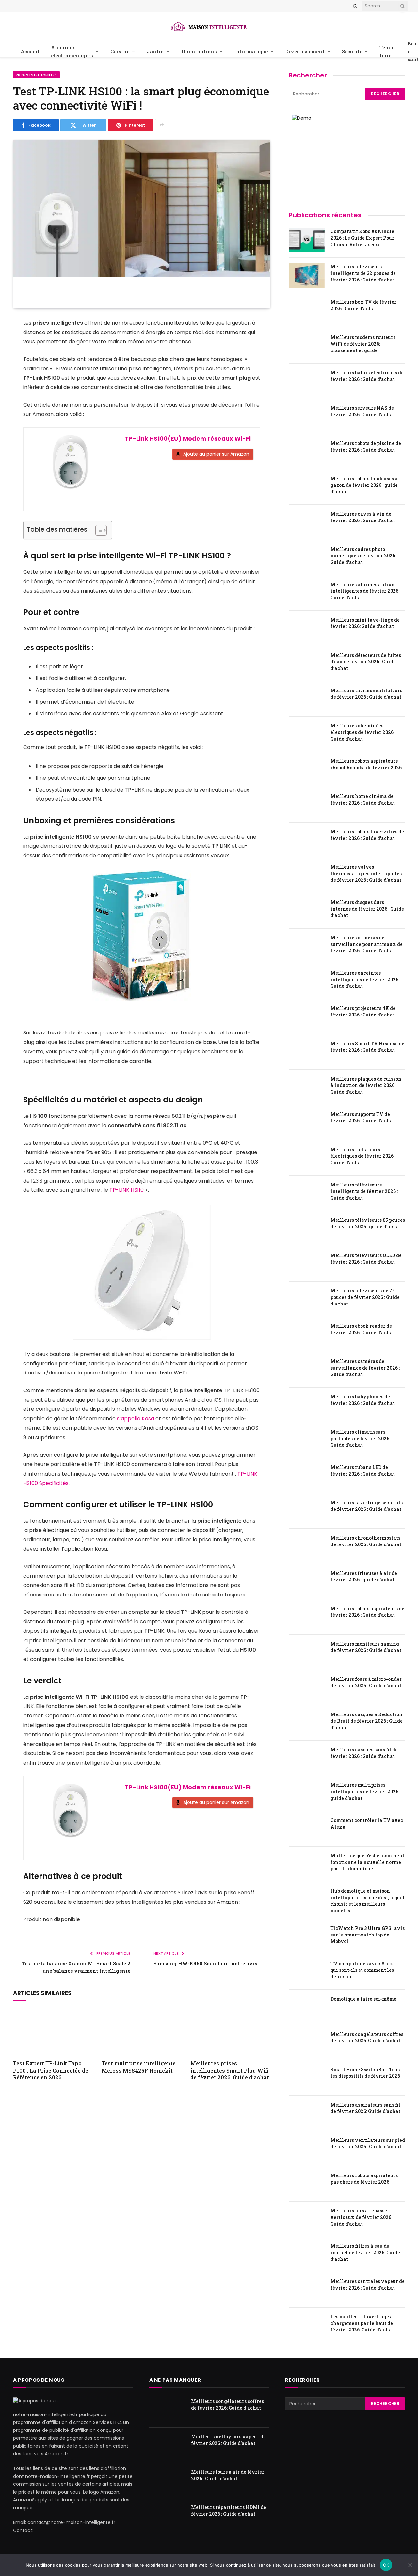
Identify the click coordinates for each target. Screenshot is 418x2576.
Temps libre (388, 51)
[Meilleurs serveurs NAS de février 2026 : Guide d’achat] (307, 417)
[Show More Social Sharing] (162, 125)
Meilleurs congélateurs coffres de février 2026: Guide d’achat (367, 2037)
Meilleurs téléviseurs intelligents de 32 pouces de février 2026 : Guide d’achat (363, 273)
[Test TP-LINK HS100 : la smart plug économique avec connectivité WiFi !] (142, 224)
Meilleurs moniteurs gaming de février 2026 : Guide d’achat (366, 1647)
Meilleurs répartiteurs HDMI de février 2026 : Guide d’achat (229, 2510)
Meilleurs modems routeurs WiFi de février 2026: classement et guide (363, 344)
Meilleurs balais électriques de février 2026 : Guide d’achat (367, 376)
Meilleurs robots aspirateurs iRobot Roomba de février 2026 (366, 764)
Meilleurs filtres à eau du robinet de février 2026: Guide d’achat (365, 2252)
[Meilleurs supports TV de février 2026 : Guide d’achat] (307, 1123)
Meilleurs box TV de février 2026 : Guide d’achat (363, 305)
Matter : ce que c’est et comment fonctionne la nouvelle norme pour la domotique (367, 1862)
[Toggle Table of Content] (98, 530)
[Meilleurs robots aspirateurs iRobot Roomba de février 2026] (307, 770)
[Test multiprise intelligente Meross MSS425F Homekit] (142, 2032)
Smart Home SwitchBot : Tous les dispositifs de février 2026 (365, 2073)
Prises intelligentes (36, 75)
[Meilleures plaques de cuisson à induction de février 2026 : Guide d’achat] (307, 1087)
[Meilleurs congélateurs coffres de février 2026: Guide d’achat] (307, 2043)
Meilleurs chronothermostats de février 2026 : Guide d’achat (366, 1541)
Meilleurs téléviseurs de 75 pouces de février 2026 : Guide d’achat (365, 1297)
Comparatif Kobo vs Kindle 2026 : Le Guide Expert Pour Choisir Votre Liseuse (362, 238)
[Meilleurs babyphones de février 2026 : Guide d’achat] (307, 1405)
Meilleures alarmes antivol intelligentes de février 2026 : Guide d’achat (365, 591)
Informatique (251, 51)
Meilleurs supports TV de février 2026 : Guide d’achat (363, 1117)
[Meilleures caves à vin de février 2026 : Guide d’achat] (307, 522)
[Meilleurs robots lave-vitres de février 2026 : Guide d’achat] (307, 840)
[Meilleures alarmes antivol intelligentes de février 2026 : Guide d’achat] (307, 593)
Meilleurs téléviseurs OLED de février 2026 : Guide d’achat (366, 1259)
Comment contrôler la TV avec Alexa (367, 1824)
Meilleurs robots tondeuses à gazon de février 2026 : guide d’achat (364, 485)
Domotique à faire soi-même (363, 1999)
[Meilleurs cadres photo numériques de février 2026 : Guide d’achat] (307, 558)
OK (386, 2565)
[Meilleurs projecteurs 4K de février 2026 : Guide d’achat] (307, 1017)
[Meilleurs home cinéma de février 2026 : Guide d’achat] (307, 805)
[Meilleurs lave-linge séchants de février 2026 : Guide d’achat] (307, 1511)
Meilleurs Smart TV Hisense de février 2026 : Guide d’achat (367, 1047)
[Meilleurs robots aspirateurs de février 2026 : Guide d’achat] (307, 1617)
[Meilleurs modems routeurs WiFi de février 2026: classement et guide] (307, 346)
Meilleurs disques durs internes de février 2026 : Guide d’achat (367, 909)
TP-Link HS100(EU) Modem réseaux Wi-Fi (188, 439)
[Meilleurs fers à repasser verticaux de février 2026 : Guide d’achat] (307, 2219)
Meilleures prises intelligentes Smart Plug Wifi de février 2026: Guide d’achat (230, 2070)
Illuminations (199, 51)
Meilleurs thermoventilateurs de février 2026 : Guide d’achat (366, 694)
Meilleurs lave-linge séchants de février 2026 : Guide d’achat (367, 1506)
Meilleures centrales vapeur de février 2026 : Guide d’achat (368, 2285)
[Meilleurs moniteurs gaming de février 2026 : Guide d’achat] (307, 1652)
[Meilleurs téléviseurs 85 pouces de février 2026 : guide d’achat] (307, 1229)
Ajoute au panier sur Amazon (216, 454)
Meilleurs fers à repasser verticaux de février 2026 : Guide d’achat (362, 2217)
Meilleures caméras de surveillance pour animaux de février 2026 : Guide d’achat (367, 944)
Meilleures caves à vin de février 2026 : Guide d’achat (363, 517)
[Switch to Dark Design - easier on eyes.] (355, 6)
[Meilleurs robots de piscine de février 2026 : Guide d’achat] (307, 452)
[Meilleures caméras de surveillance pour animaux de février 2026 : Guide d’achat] (307, 946)
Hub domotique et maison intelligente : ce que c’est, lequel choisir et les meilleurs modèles (368, 1901)
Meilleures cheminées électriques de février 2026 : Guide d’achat (363, 732)
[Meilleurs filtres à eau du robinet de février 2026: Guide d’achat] (307, 2255)
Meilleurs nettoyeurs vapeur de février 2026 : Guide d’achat (228, 2440)
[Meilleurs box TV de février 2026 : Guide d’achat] (307, 311)
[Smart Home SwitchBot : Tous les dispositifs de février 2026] (307, 2078)
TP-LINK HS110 (127, 1190)
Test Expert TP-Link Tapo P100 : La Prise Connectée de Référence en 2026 (51, 2070)
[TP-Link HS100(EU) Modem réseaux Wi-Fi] (71, 467)
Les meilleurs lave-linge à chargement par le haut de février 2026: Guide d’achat (362, 2323)
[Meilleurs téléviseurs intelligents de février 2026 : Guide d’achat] (307, 1193)
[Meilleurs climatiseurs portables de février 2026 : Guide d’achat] (307, 1441)
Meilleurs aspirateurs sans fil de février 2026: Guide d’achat (365, 2108)
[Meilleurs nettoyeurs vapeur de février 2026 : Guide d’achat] (167, 2445)
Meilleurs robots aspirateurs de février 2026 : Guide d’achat (367, 1612)
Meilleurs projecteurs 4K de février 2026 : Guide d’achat (363, 1011)
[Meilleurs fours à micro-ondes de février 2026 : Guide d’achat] (307, 1688)
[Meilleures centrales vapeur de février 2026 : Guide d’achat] (307, 2290)
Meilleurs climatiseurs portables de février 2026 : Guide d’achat (361, 1438)
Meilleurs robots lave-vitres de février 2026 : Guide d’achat (367, 835)
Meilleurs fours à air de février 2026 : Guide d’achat (228, 2475)
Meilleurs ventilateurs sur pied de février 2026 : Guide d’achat (368, 2143)
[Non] (410, 2565)
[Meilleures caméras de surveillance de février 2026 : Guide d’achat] (307, 1370)
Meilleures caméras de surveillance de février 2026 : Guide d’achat (365, 1368)
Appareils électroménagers (72, 51)
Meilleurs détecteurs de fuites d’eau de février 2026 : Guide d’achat (366, 662)
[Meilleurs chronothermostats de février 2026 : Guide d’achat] (307, 1546)
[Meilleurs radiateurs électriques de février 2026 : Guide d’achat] (307, 1158)
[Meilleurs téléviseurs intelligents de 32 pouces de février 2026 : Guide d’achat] (307, 275)
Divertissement (305, 51)
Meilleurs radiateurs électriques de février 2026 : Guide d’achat (363, 1156)
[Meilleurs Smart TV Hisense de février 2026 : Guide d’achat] (307, 1052)
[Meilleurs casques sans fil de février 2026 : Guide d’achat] (307, 1758)
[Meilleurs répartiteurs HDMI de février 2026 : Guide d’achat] (167, 2516)
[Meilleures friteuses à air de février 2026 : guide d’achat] (307, 1582)
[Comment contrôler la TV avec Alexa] (307, 1829)
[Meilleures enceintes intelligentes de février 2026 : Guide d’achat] (307, 981)
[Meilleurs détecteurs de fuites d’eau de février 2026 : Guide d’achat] (307, 664)
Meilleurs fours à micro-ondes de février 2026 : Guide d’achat (366, 1682)
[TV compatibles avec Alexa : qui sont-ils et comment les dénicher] (307, 1972)
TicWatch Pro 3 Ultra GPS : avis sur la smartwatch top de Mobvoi (368, 1935)
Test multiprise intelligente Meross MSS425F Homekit (139, 2067)
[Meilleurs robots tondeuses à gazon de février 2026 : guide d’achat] (307, 487)
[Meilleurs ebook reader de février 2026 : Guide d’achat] (307, 1335)
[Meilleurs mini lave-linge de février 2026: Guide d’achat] (307, 628)
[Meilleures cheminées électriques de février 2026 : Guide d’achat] (307, 734)
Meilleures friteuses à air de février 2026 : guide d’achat (364, 1576)
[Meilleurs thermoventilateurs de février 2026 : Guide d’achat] (307, 699)
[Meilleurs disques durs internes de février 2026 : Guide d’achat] (307, 911)
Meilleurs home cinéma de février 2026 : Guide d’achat (363, 800)
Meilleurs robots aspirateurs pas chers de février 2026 (364, 2179)
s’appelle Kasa (135, 1418)
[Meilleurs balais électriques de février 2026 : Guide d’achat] (307, 381)
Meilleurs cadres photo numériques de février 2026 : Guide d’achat (364, 556)
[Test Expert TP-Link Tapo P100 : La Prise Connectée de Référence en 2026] (53, 2032)
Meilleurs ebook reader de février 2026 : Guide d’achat (363, 1329)
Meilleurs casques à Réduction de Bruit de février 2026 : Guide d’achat (367, 1721)
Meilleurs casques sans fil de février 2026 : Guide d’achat (364, 1753)
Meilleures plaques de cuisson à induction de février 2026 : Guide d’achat (366, 1085)
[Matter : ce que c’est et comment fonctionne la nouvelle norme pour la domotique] (307, 1864)
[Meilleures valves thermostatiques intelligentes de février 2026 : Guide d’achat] (307, 876)
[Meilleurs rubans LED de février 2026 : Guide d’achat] (307, 1476)
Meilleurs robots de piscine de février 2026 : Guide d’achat (366, 446)
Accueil (30, 51)
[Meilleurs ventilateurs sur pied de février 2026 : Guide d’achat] (307, 2149)
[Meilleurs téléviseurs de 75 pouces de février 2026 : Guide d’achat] (307, 1299)
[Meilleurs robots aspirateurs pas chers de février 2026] (307, 2184)
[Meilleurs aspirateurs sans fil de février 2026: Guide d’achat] (307, 2113)
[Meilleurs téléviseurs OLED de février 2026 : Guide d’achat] (307, 1264)
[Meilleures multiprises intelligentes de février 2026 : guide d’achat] (307, 1794)
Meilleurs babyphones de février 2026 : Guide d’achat (363, 1400)
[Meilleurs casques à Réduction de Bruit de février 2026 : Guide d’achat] (307, 1723)
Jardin (155, 51)
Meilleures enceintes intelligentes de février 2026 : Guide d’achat (365, 979)
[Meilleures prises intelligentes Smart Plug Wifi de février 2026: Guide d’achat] (230, 2032)
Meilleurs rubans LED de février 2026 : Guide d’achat (363, 1470)
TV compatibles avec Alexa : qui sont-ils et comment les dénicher (364, 1970)
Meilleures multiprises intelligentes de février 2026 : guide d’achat (365, 1791)
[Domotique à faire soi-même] (307, 2007)
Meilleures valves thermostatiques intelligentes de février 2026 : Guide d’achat (366, 873)
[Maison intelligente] (209, 26)
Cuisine (120, 51)
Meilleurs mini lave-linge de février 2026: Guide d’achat (365, 623)
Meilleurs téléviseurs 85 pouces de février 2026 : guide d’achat (368, 1223)
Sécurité (352, 51)
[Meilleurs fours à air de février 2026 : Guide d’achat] (167, 2481)
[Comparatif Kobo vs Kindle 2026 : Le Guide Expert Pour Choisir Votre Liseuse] (307, 240)
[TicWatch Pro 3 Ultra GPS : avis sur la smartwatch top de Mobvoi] (307, 1937)
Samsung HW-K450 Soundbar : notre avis (205, 1963)
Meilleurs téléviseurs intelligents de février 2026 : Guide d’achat (364, 1191)
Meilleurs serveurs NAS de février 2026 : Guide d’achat (363, 411)
